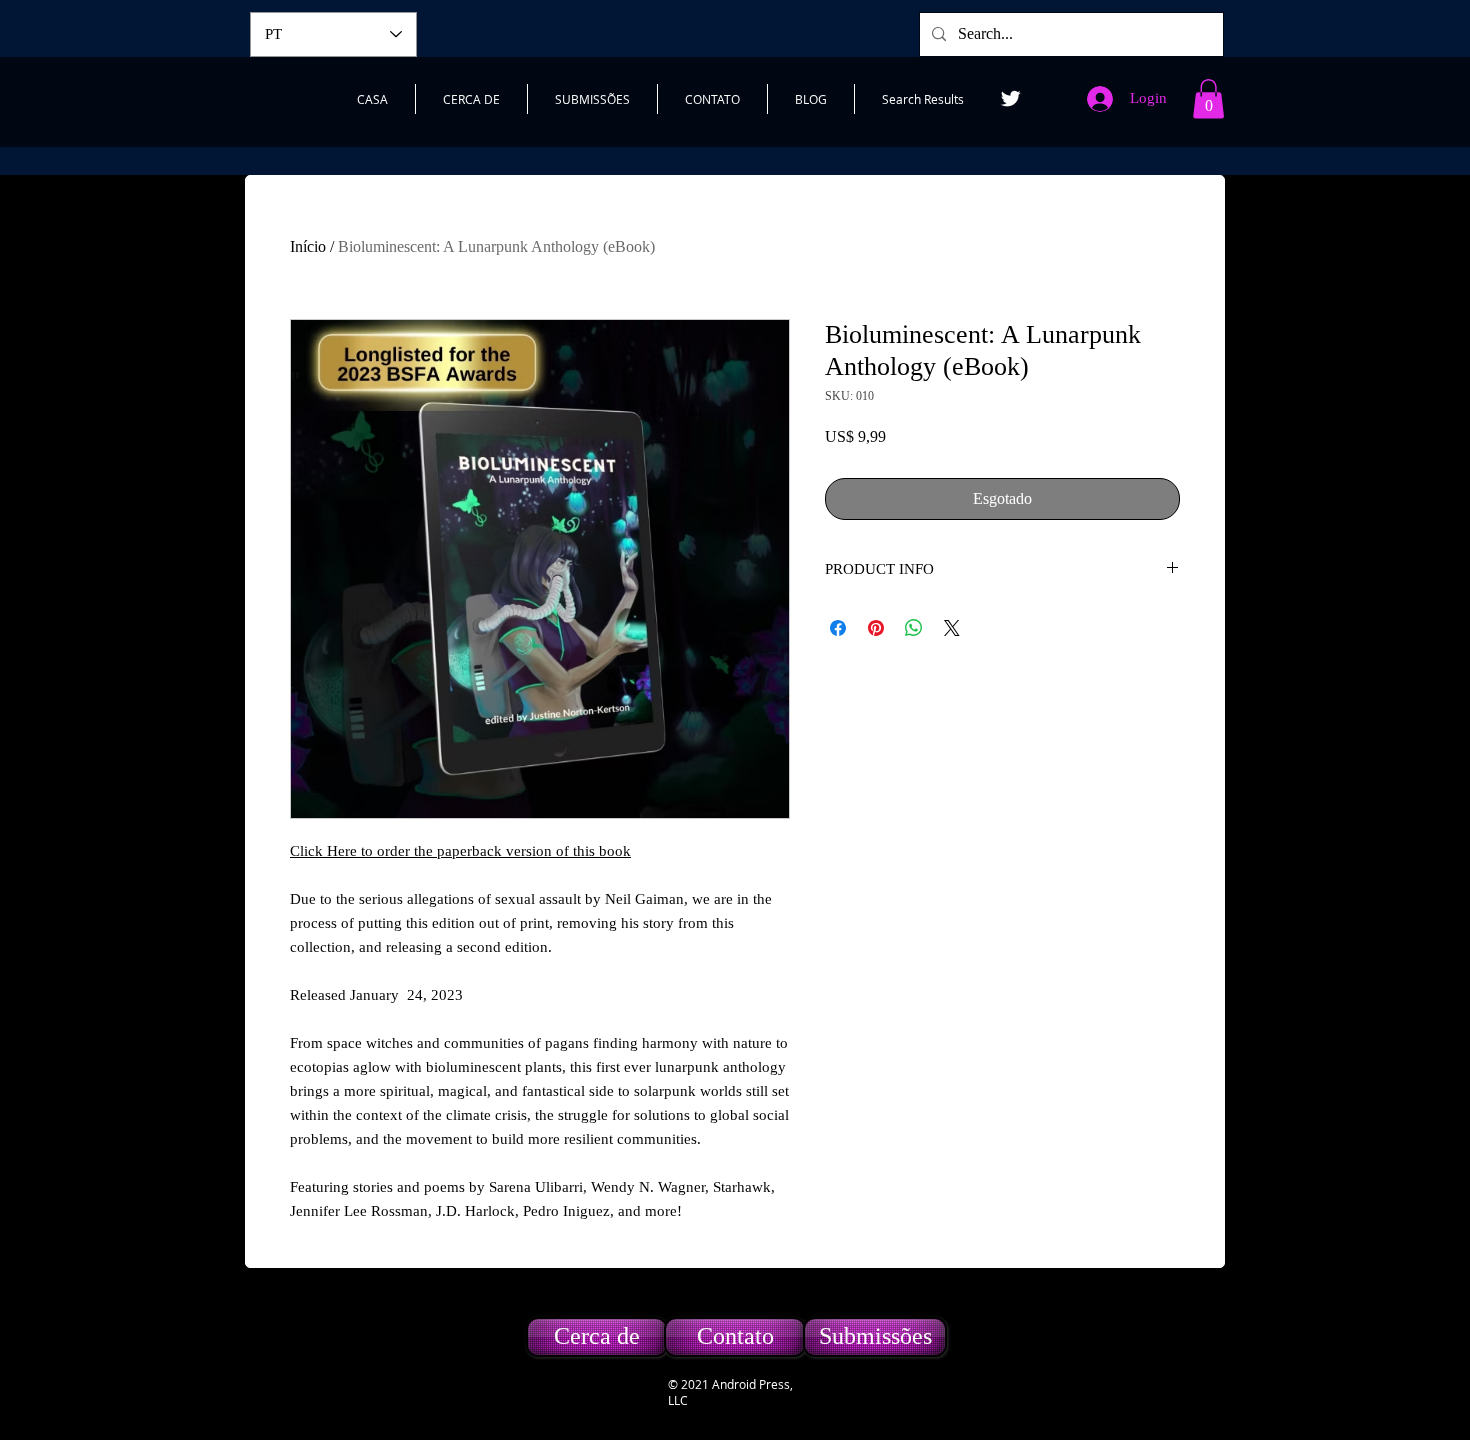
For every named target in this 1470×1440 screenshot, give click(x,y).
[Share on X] (952, 628)
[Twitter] (1010, 98)
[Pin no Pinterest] (876, 628)
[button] (1208, 98)
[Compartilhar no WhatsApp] (914, 628)
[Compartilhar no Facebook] (838, 628)
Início (308, 246)
